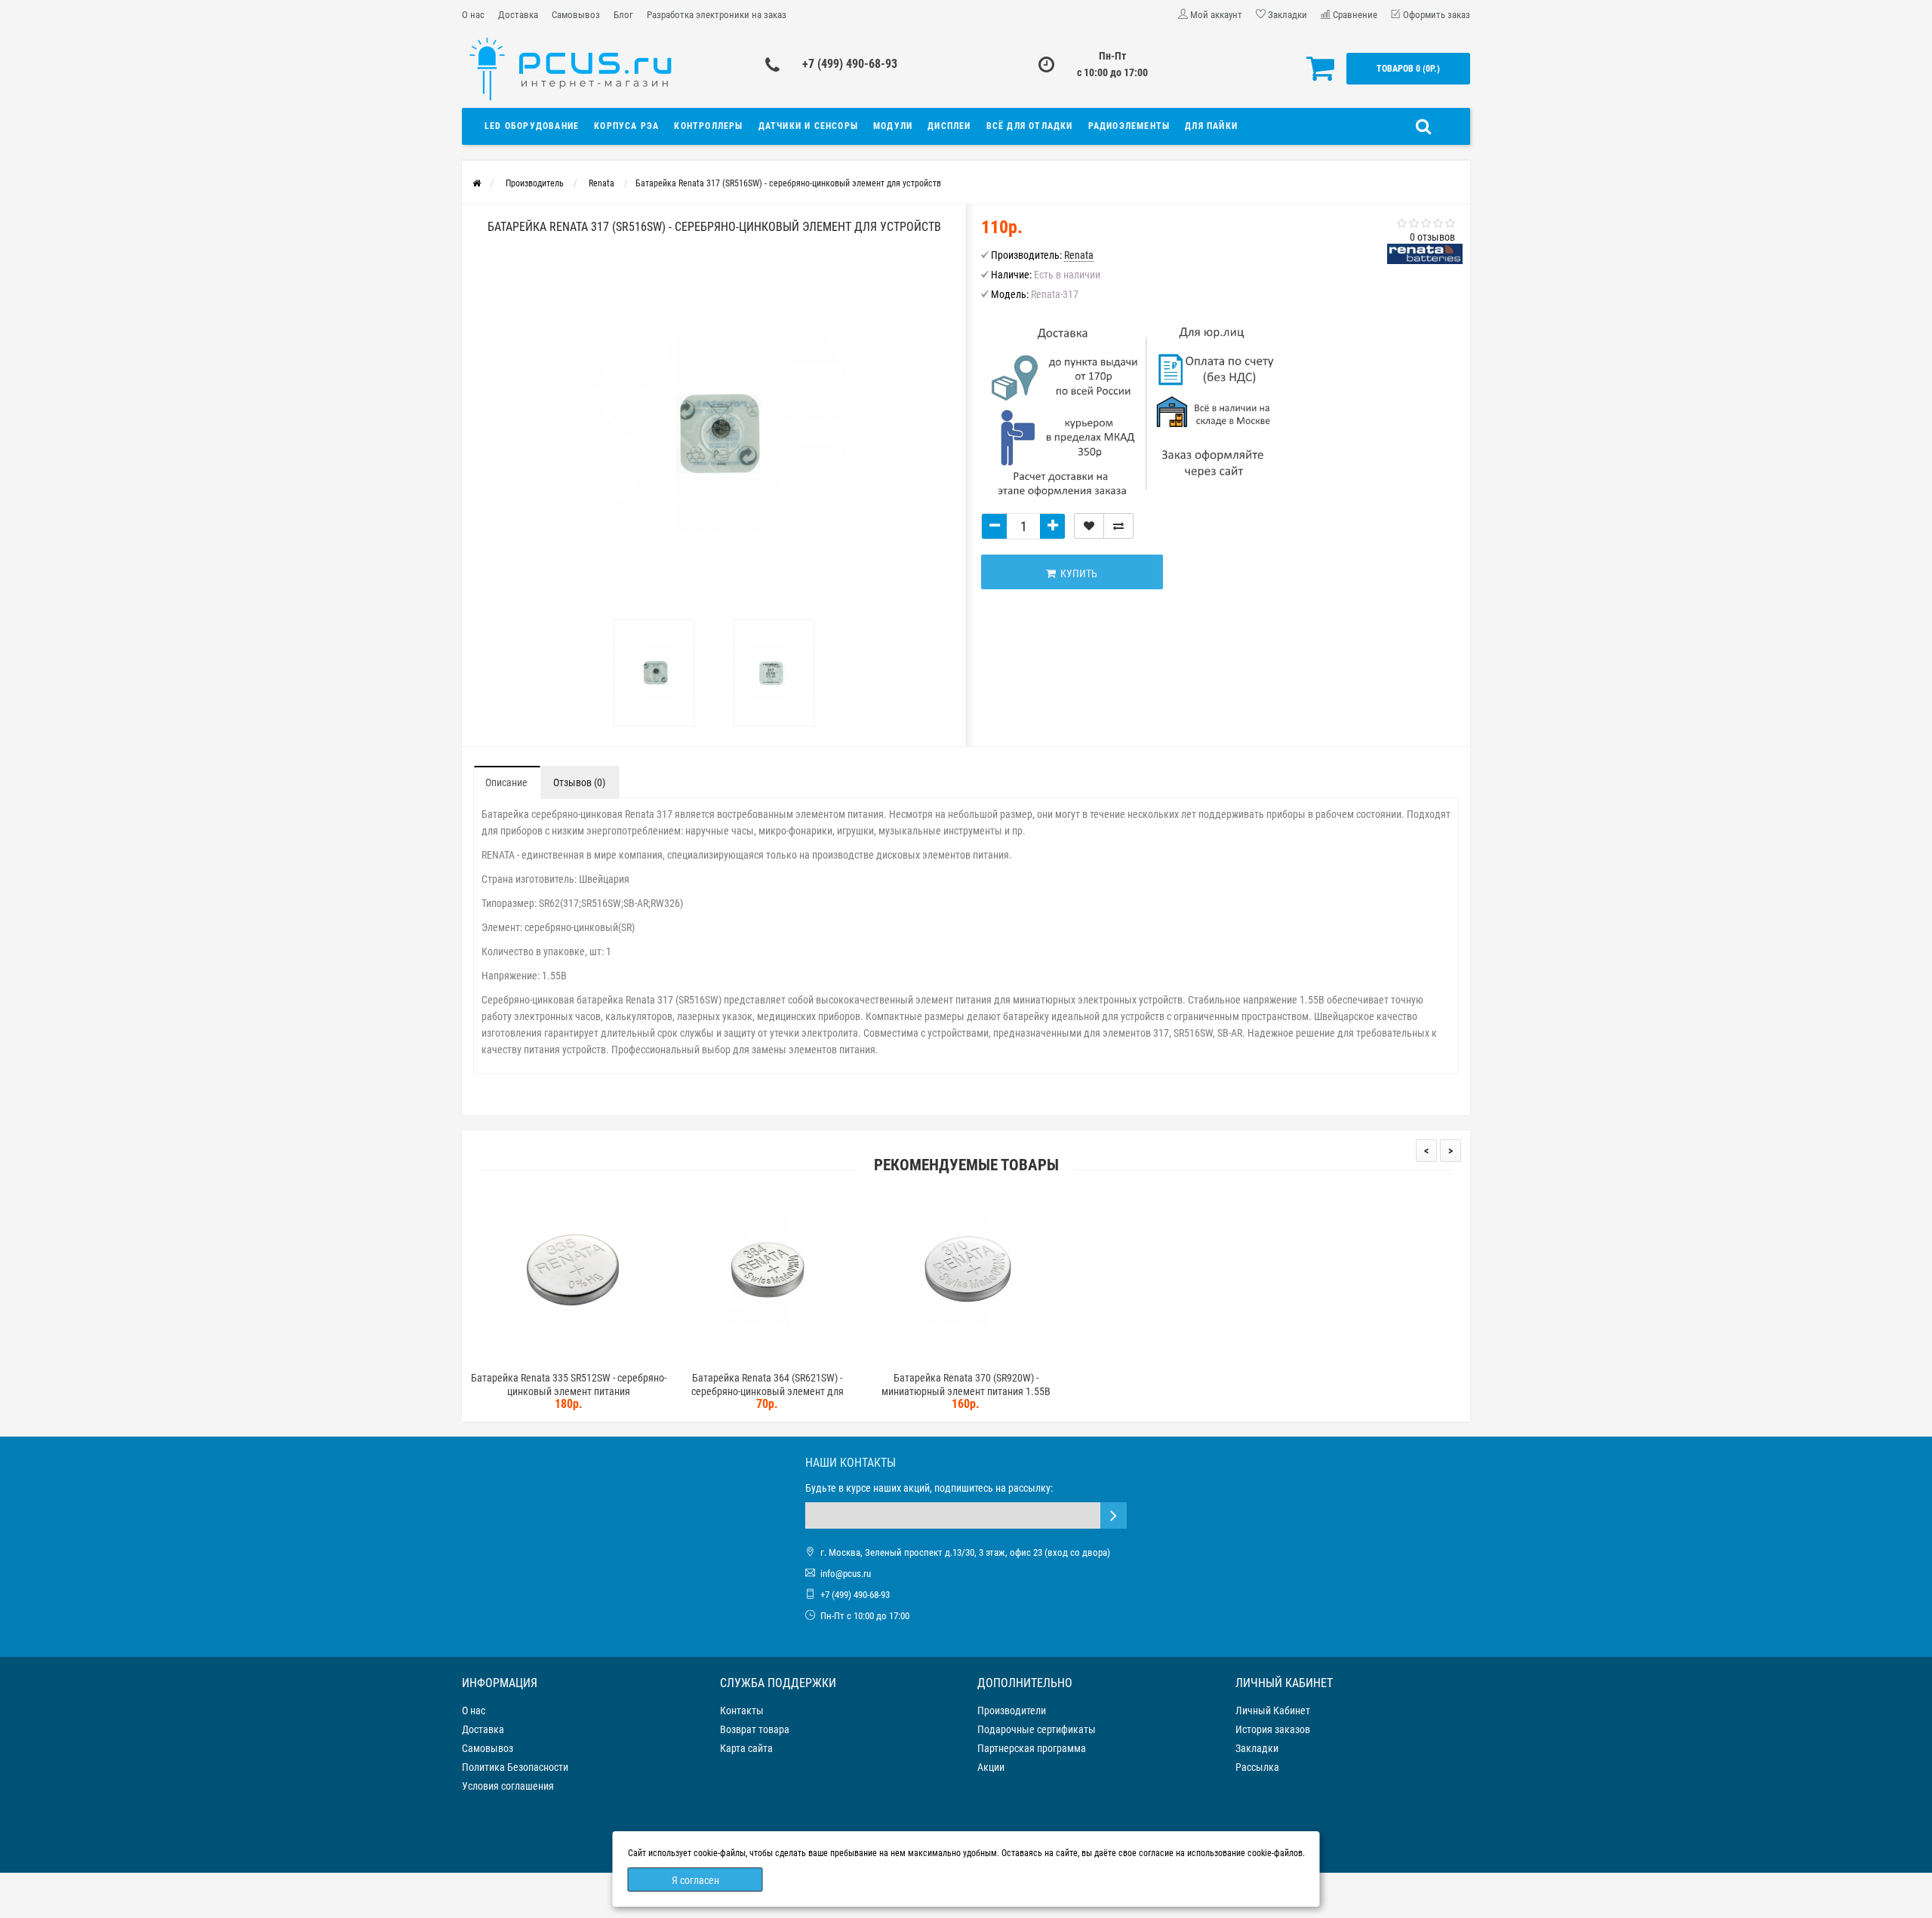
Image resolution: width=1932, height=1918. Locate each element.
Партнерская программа (1032, 1748)
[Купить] (534, 1359)
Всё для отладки (1030, 126)
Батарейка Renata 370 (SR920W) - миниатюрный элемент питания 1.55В (966, 1385)
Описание (506, 782)
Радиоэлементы (1129, 126)
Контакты (742, 1711)
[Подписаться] (1114, 1515)
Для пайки (1211, 126)
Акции (991, 1767)
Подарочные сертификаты (1037, 1729)
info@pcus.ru (846, 1574)
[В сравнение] (1118, 526)
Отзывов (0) (579, 782)
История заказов (1273, 1729)
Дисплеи (949, 126)
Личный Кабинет (1273, 1711)
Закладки (1257, 1748)
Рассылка (1257, 1767)
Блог (623, 15)
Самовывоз (576, 15)
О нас (473, 15)
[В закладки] (1089, 526)
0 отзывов (1432, 237)
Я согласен (695, 1880)
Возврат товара (755, 1729)
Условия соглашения (508, 1786)
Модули (893, 126)
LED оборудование (532, 126)
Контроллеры (708, 126)
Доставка (518, 15)
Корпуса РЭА (626, 126)
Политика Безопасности (515, 1767)
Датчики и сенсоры (808, 126)
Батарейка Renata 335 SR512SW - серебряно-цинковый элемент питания (569, 1385)
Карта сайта (746, 1748)
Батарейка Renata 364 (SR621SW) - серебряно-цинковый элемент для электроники (768, 1391)
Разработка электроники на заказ (717, 15)
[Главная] (477, 183)
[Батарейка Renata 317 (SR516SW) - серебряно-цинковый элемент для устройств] (654, 673)
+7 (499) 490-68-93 (850, 64)
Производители (1012, 1711)
